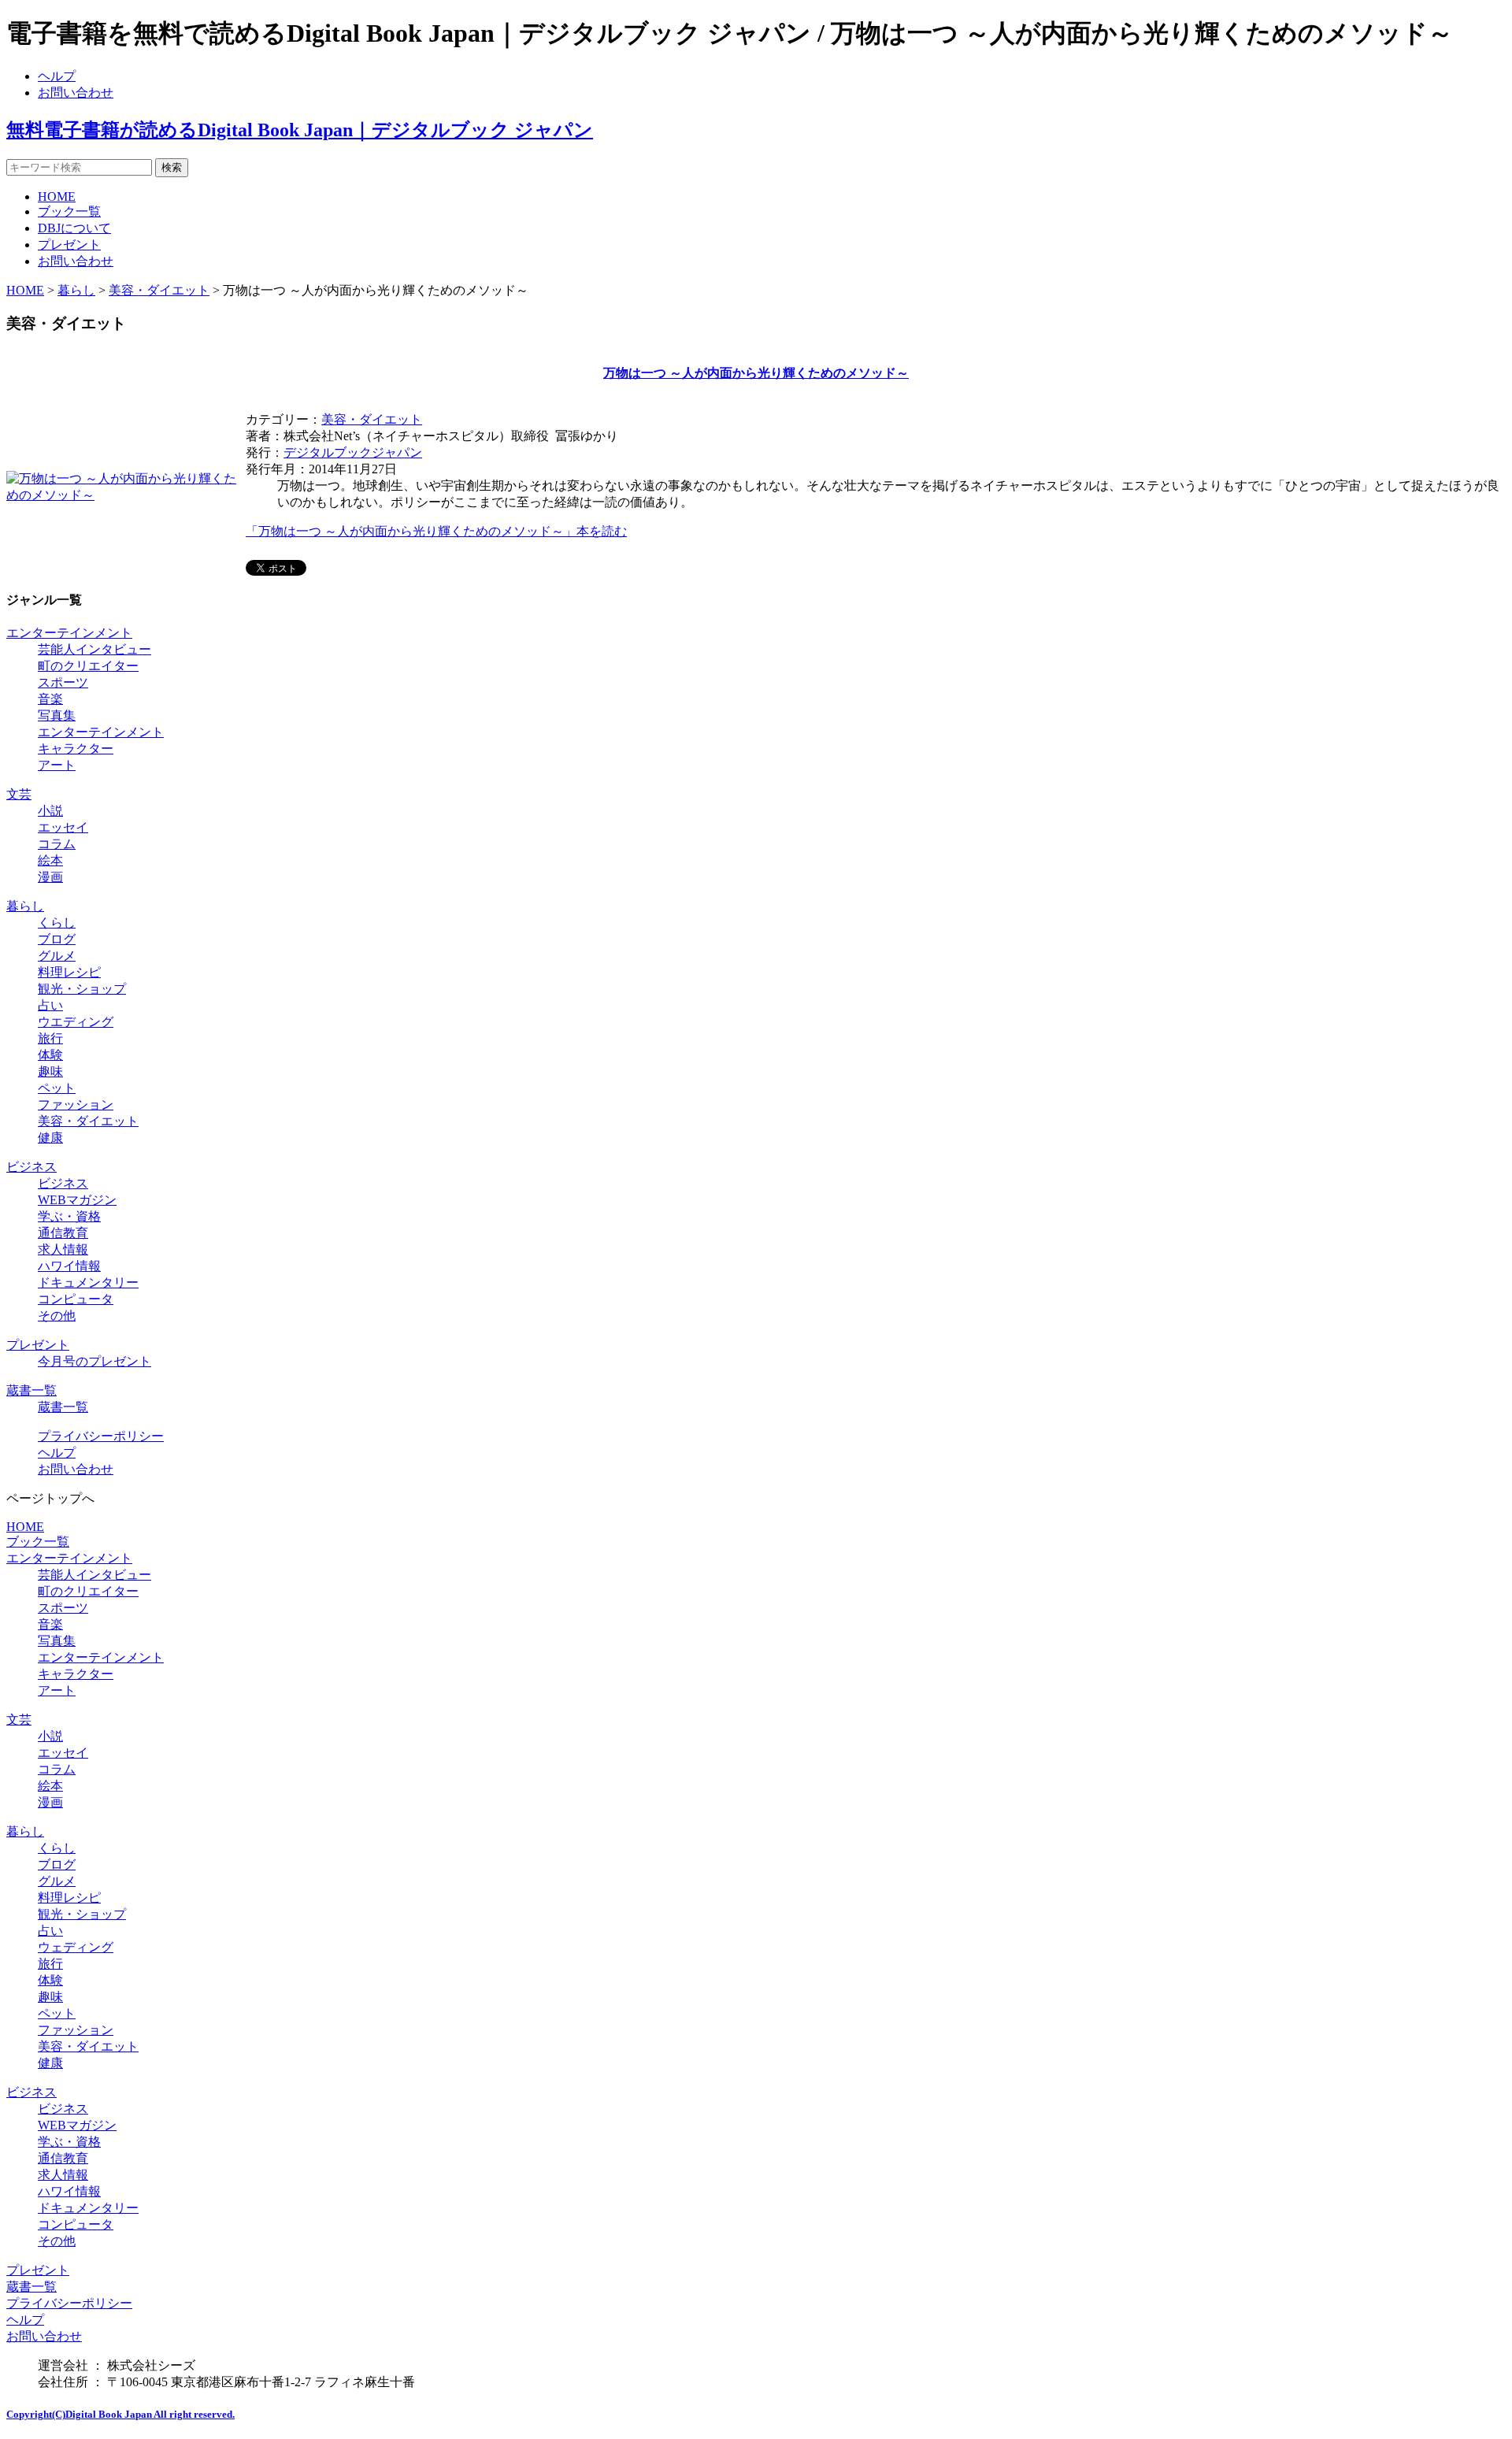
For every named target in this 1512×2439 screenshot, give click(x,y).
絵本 (50, 860)
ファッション (76, 1105)
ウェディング (76, 1947)
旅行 (50, 1038)
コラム (57, 844)
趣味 (50, 1071)
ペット (57, 1088)
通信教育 (63, 1233)
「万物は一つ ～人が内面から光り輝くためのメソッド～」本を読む (436, 531)
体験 (50, 1055)
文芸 (19, 794)
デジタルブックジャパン (353, 452)
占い (50, 1005)
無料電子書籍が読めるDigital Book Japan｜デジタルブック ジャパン (300, 130)
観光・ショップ (82, 989)
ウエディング (76, 1022)
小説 (50, 811)
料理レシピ (69, 972)
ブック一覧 (69, 211)
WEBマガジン (77, 1200)
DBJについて (74, 228)
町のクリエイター (88, 666)
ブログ (57, 939)
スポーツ (63, 682)
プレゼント (69, 245)
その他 (57, 1316)
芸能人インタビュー (94, 649)
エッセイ (63, 827)
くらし (57, 923)
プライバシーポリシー (101, 1436)
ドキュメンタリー (88, 1283)
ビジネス (31, 1167)
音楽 (50, 699)
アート (57, 765)
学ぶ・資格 (69, 1216)
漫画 (50, 877)
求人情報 (63, 1249)
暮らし (76, 290)
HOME (57, 196)
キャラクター (76, 749)
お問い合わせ (76, 93)
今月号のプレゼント (94, 1361)
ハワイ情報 (69, 1266)
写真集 (57, 715)
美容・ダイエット (159, 290)
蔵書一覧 (31, 1390)
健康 (50, 1138)
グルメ (57, 956)
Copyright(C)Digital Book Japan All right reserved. (120, 2414)
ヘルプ (57, 76)
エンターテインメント (69, 633)
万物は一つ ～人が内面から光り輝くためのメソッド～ (756, 373)
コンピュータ (76, 1299)
